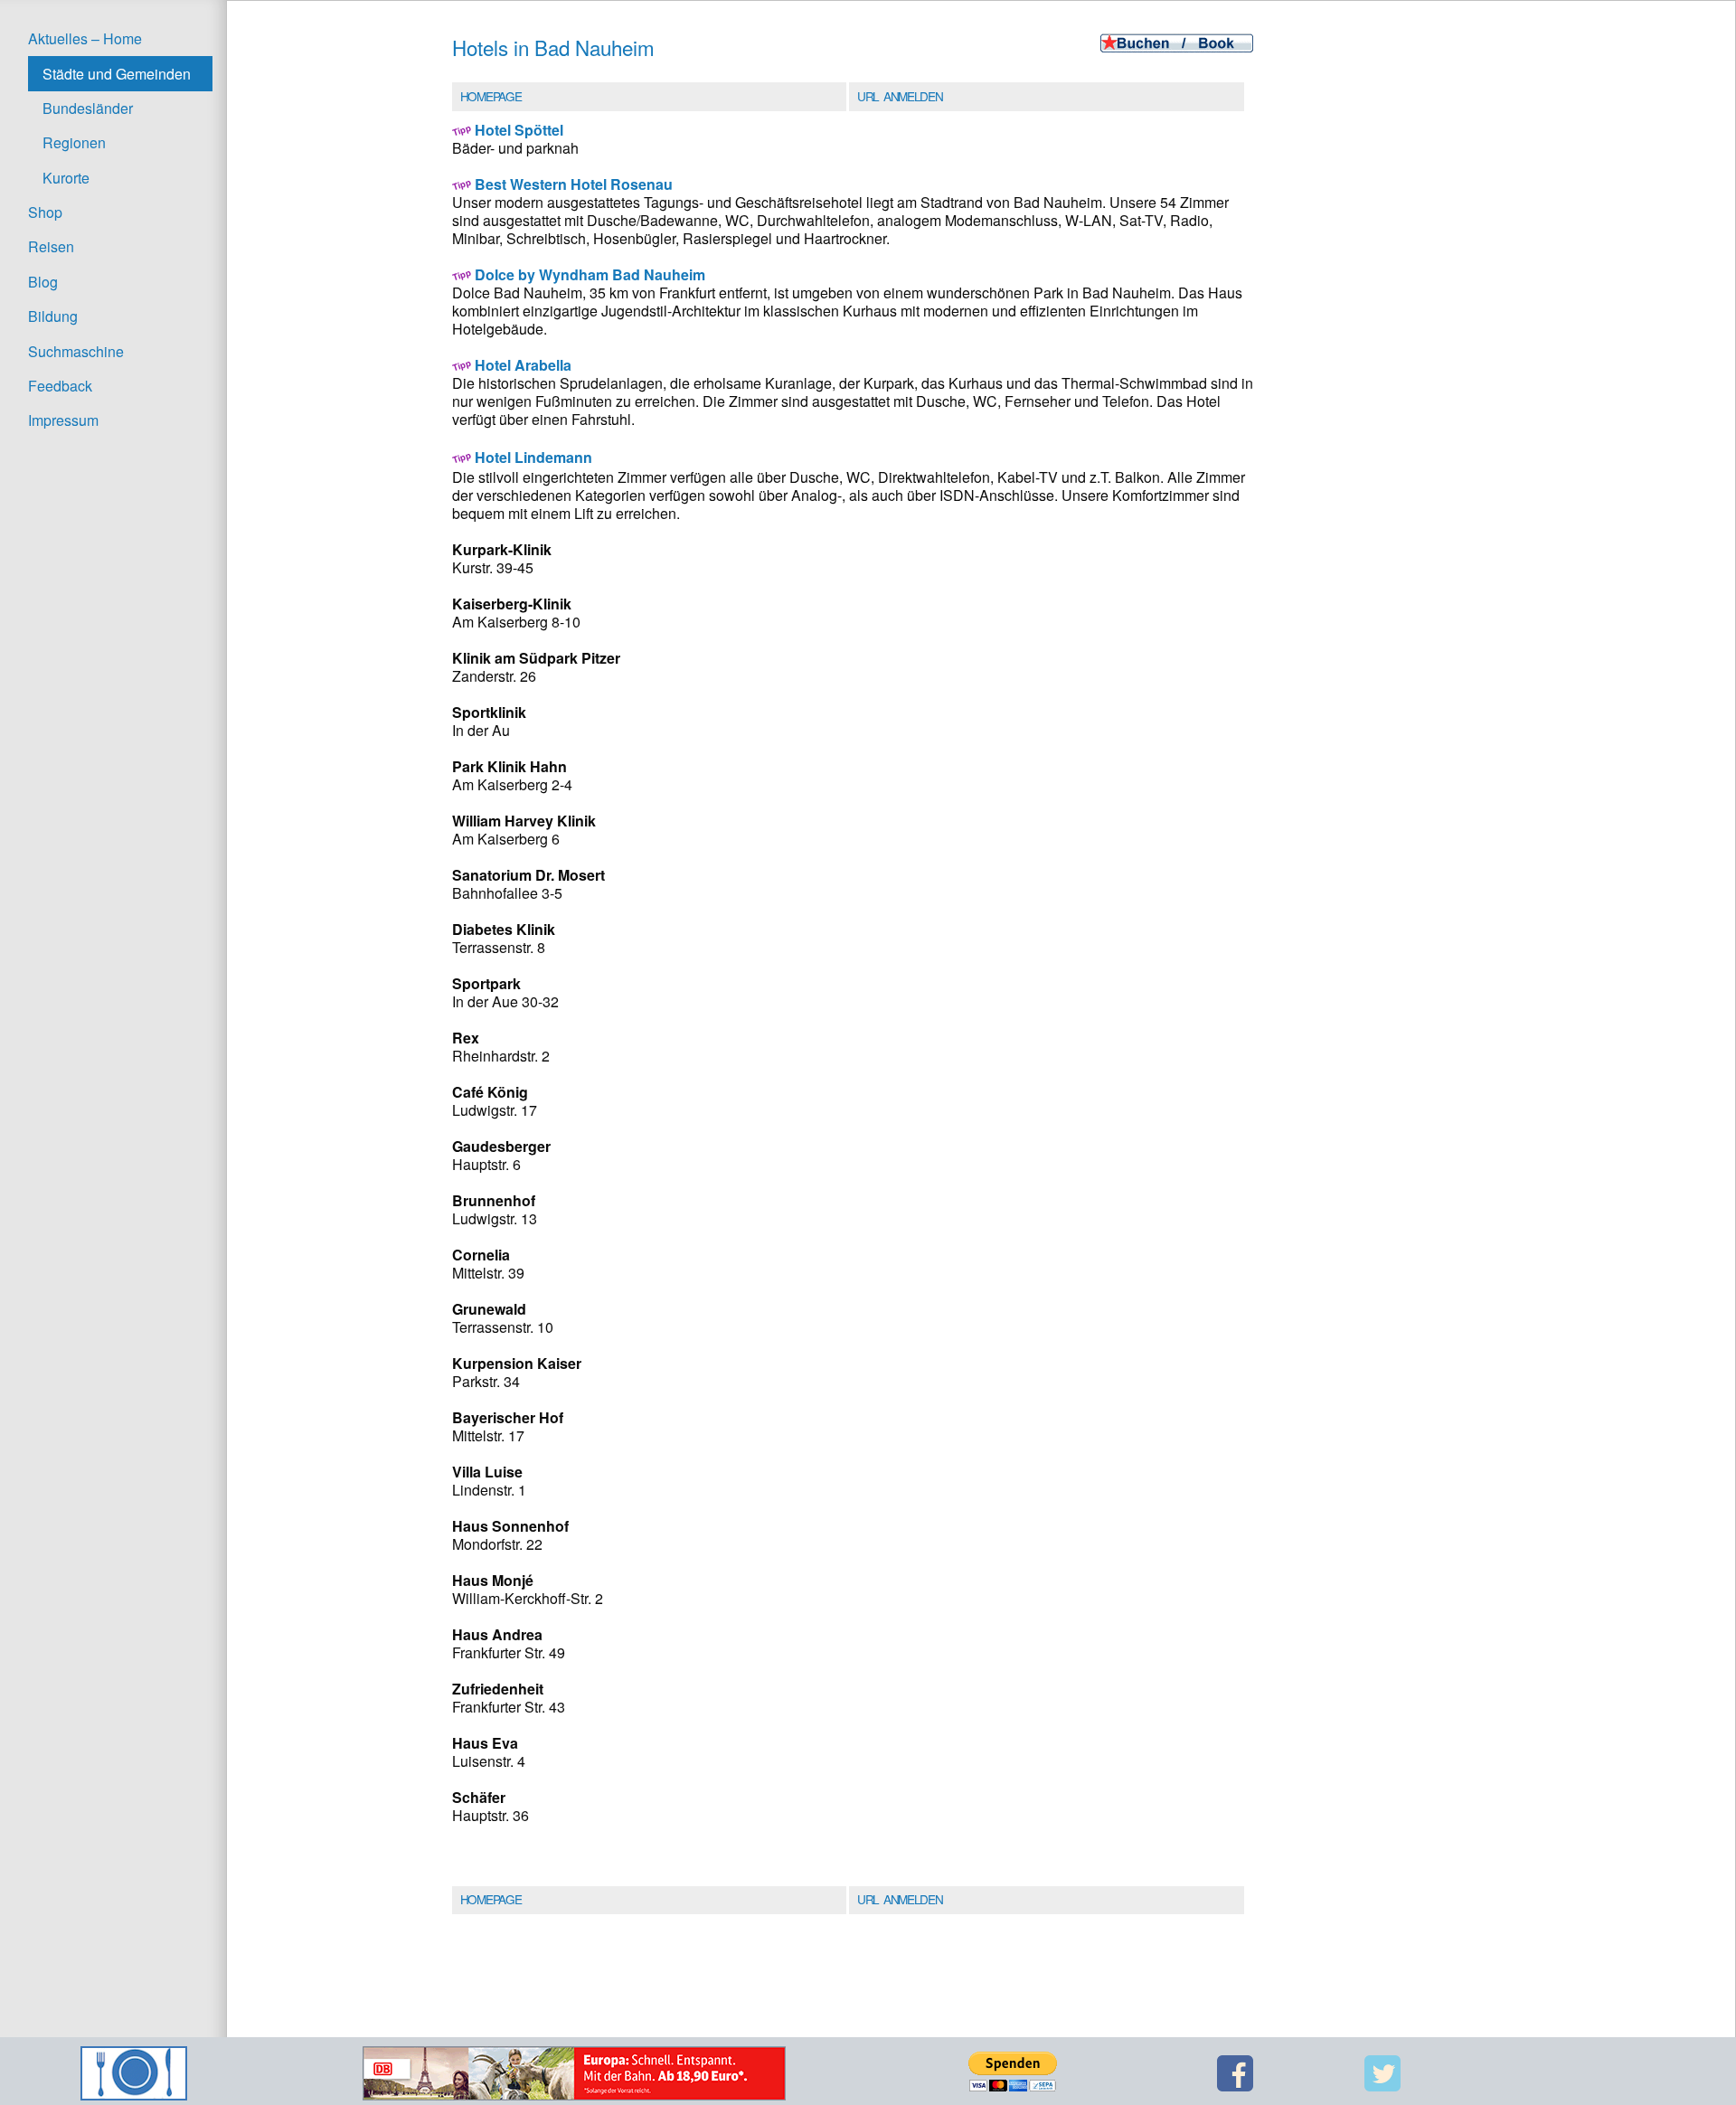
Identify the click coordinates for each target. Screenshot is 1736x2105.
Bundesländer (88, 108)
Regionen (74, 142)
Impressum (63, 420)
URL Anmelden (900, 96)
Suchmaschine (76, 351)
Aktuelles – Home (85, 38)
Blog (43, 282)
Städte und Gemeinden (117, 74)
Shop (45, 212)
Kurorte (66, 178)
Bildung (53, 316)
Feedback (60, 386)
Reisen (51, 246)
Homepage (491, 96)
